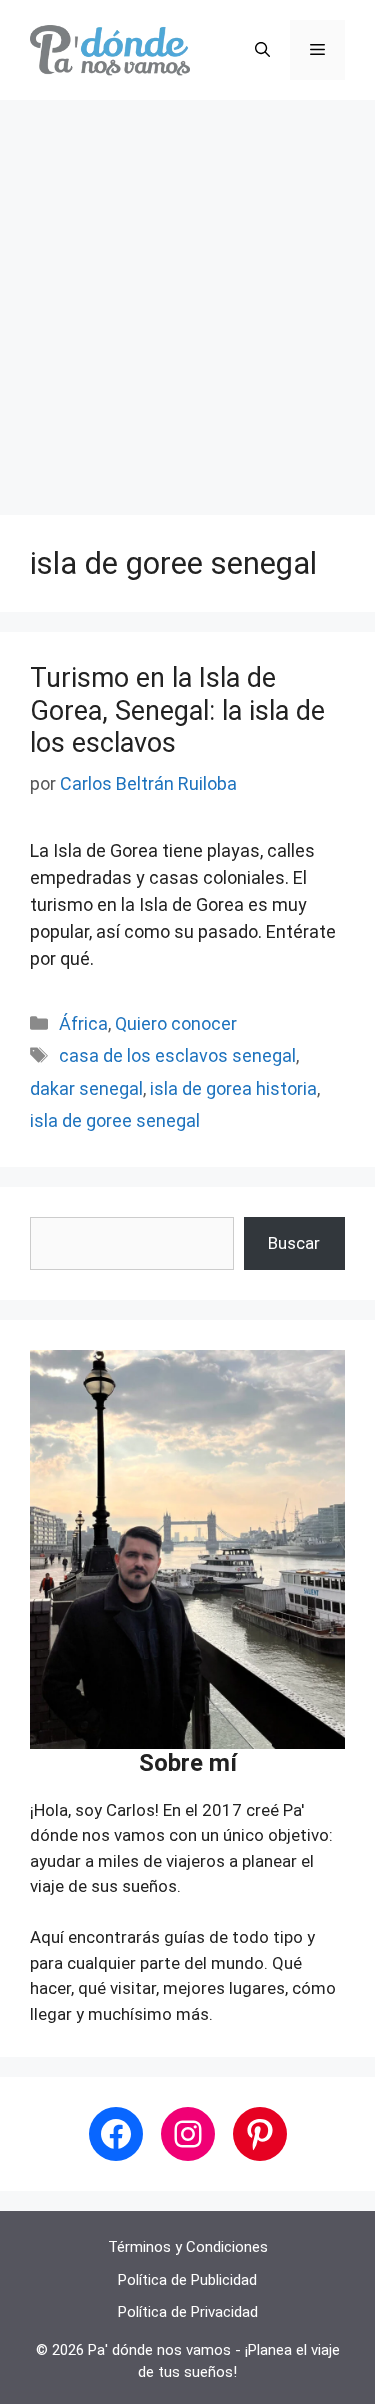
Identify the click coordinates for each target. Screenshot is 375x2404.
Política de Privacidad (188, 2312)
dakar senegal (86, 1088)
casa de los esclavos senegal (177, 1055)
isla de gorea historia (233, 1088)
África (83, 1023)
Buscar (294, 1243)
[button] (262, 50)
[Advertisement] (187, 297)
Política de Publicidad (187, 2280)
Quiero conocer (176, 1023)
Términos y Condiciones (188, 2247)
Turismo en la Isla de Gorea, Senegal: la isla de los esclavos (177, 710)
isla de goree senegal (115, 1120)
